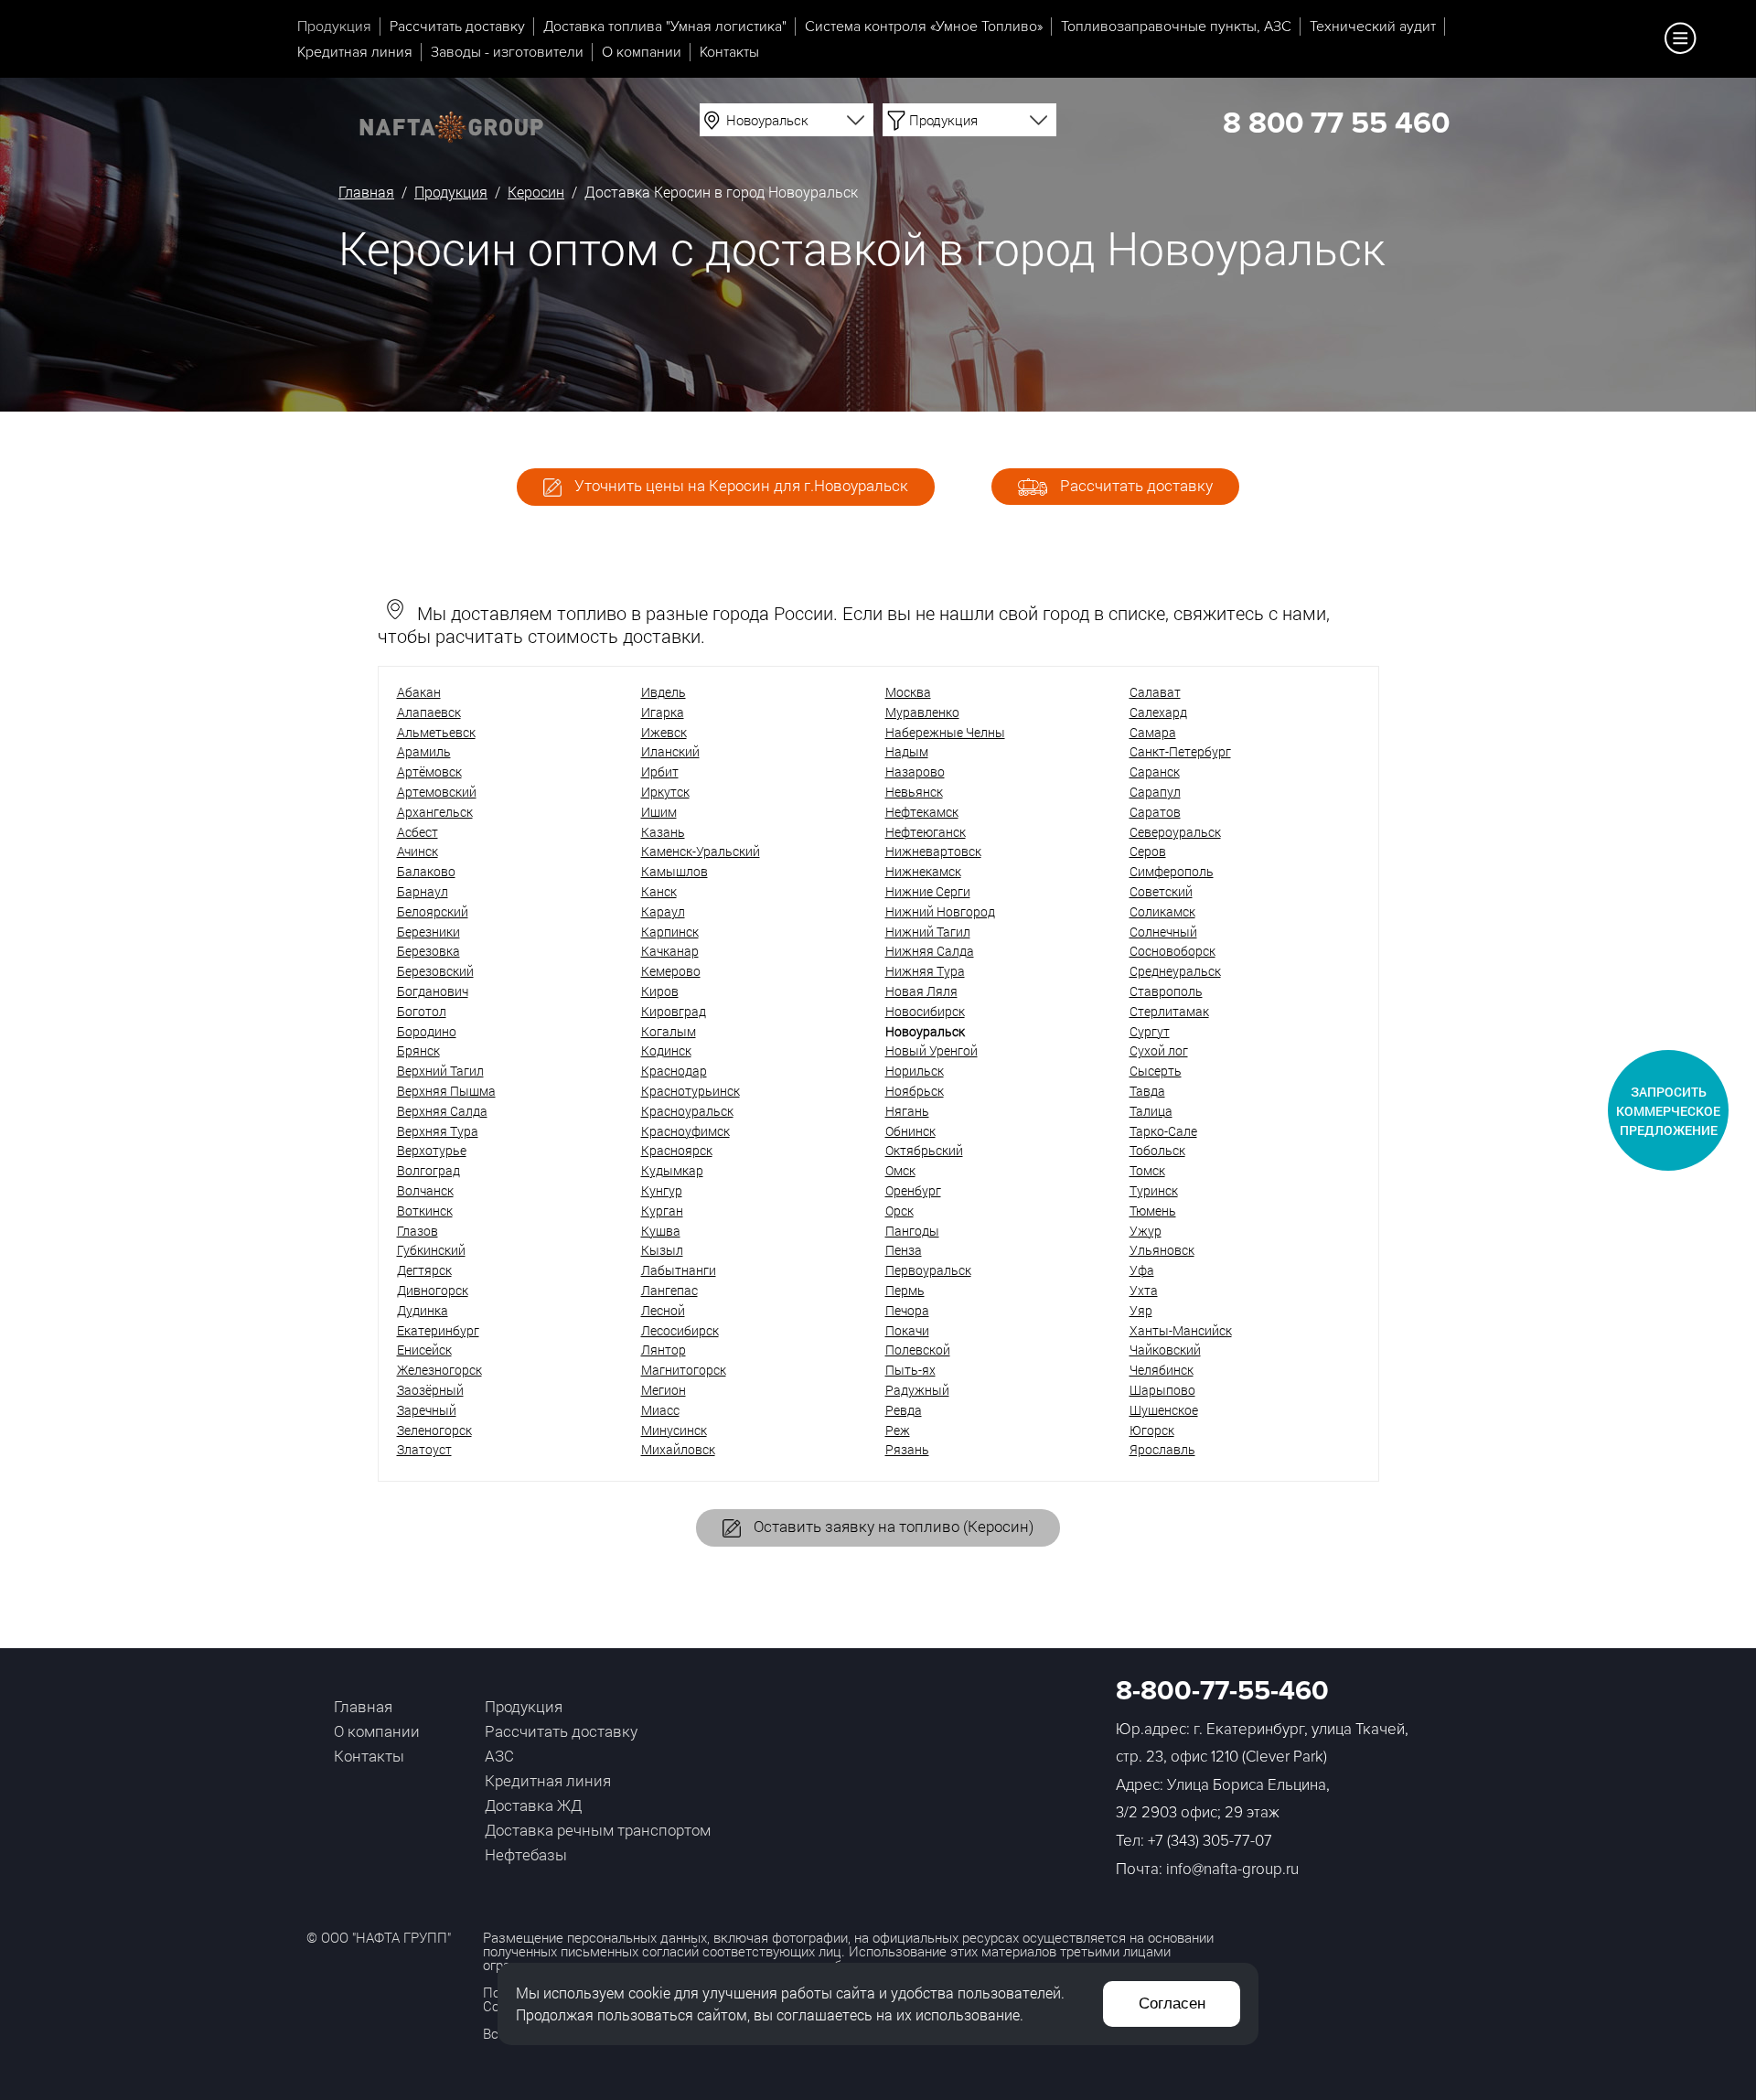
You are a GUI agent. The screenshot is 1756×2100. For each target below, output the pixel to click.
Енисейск (424, 1350)
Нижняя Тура (925, 971)
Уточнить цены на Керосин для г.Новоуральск (739, 485)
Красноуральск (687, 1111)
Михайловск (678, 1449)
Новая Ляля (921, 991)
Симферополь (1172, 871)
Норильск (915, 1071)
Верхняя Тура (438, 1131)
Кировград (674, 1011)
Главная (366, 192)
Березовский (435, 971)
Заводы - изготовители (507, 52)
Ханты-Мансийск (1181, 1330)
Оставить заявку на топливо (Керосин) (892, 1526)
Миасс (660, 1410)
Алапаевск (429, 712)
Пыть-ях (910, 1370)
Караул (663, 911)
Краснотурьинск (691, 1091)
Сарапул (1155, 792)
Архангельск (435, 812)
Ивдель (664, 692)
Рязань (907, 1449)
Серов (1148, 851)
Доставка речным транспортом (598, 1830)
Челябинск (1162, 1370)
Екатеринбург (438, 1330)
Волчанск (425, 1190)
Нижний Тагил (928, 932)
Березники (428, 932)
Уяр (1141, 1310)
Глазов (418, 1231)
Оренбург (913, 1190)
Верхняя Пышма (446, 1091)
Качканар (670, 951)
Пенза (904, 1250)
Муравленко (922, 712)
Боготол (422, 1011)
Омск (900, 1170)
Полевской (918, 1350)
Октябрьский (924, 1150)
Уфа (1142, 1270)
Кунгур (662, 1190)
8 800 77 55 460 (1336, 124)
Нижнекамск (923, 871)
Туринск (1154, 1190)
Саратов (1155, 812)
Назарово (915, 771)
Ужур (1146, 1231)
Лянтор (664, 1350)
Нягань (907, 1111)
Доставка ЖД (533, 1805)
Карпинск (670, 932)
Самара (1153, 732)
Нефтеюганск (926, 832)
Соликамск (1162, 911)
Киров (660, 991)
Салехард (1158, 712)
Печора (907, 1310)
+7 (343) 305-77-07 (1210, 1841)
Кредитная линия (355, 52)
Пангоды (912, 1231)
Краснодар (674, 1071)
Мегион (664, 1390)
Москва (908, 692)
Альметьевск (436, 732)
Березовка (428, 951)
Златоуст (424, 1449)
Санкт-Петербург (1180, 751)
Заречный (427, 1410)
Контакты (729, 52)
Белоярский (433, 911)
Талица (1151, 1111)
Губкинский (431, 1250)
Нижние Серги (928, 891)
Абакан (419, 692)
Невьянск (914, 792)
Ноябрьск (915, 1091)
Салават (1155, 692)
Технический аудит (1373, 27)
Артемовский (437, 792)
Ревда (904, 1410)
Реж (898, 1430)
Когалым (669, 1031)
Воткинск (425, 1211)
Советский (1161, 891)
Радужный (917, 1390)
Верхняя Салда (442, 1111)
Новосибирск (925, 1011)
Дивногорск (433, 1290)
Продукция (334, 27)
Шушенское (1164, 1410)
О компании (642, 52)
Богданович (433, 991)
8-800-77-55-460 (1222, 1691)
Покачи (907, 1330)
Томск (1147, 1170)
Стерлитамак (1169, 1011)
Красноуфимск (685, 1131)
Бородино (427, 1031)
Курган (662, 1211)
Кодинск (666, 1050)
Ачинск (418, 851)
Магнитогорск (684, 1370)
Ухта (1144, 1290)
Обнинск (910, 1131)
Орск (899, 1211)
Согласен (1172, 2004)
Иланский (670, 751)
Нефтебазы (526, 1854)
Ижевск (664, 732)
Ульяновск (1162, 1250)
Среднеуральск (1175, 971)
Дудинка (423, 1310)
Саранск (1155, 771)
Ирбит (660, 771)
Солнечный (1163, 932)
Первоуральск (928, 1270)
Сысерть (1156, 1071)
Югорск (1152, 1430)
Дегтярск (424, 1270)
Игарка (663, 712)
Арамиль (424, 751)
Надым (907, 751)
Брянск (418, 1050)
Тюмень (1153, 1211)
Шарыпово (1162, 1390)
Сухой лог (1159, 1050)
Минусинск (674, 1430)
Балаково (426, 871)
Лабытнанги (679, 1270)
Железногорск (439, 1370)
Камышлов (675, 871)
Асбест (418, 832)
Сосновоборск (1172, 951)
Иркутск (665, 792)
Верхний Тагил (440, 1071)
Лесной (663, 1310)
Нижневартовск (933, 851)
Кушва (661, 1231)
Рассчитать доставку (457, 27)
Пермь (905, 1290)
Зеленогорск (434, 1430)
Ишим (659, 812)
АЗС (499, 1756)
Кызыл (662, 1250)
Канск (659, 891)
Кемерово (671, 971)
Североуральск (1175, 832)
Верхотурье (432, 1150)
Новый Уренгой (932, 1050)
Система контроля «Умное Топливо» (924, 27)
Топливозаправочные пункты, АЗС (1176, 27)
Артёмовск (429, 771)
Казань (663, 832)
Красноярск (677, 1150)
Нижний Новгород (940, 911)
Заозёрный (430, 1390)
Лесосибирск (680, 1330)
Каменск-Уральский (701, 851)
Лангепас (669, 1290)
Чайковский (1165, 1350)
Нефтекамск (922, 812)
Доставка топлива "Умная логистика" (665, 27)
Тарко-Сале (1163, 1131)
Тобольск (1157, 1150)
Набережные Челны (945, 732)
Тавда (1147, 1091)
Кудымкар (672, 1170)
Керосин (536, 192)
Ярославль (1162, 1449)
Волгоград (428, 1170)
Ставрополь (1166, 991)
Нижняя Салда (930, 951)
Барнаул (423, 891)
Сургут (1150, 1031)
